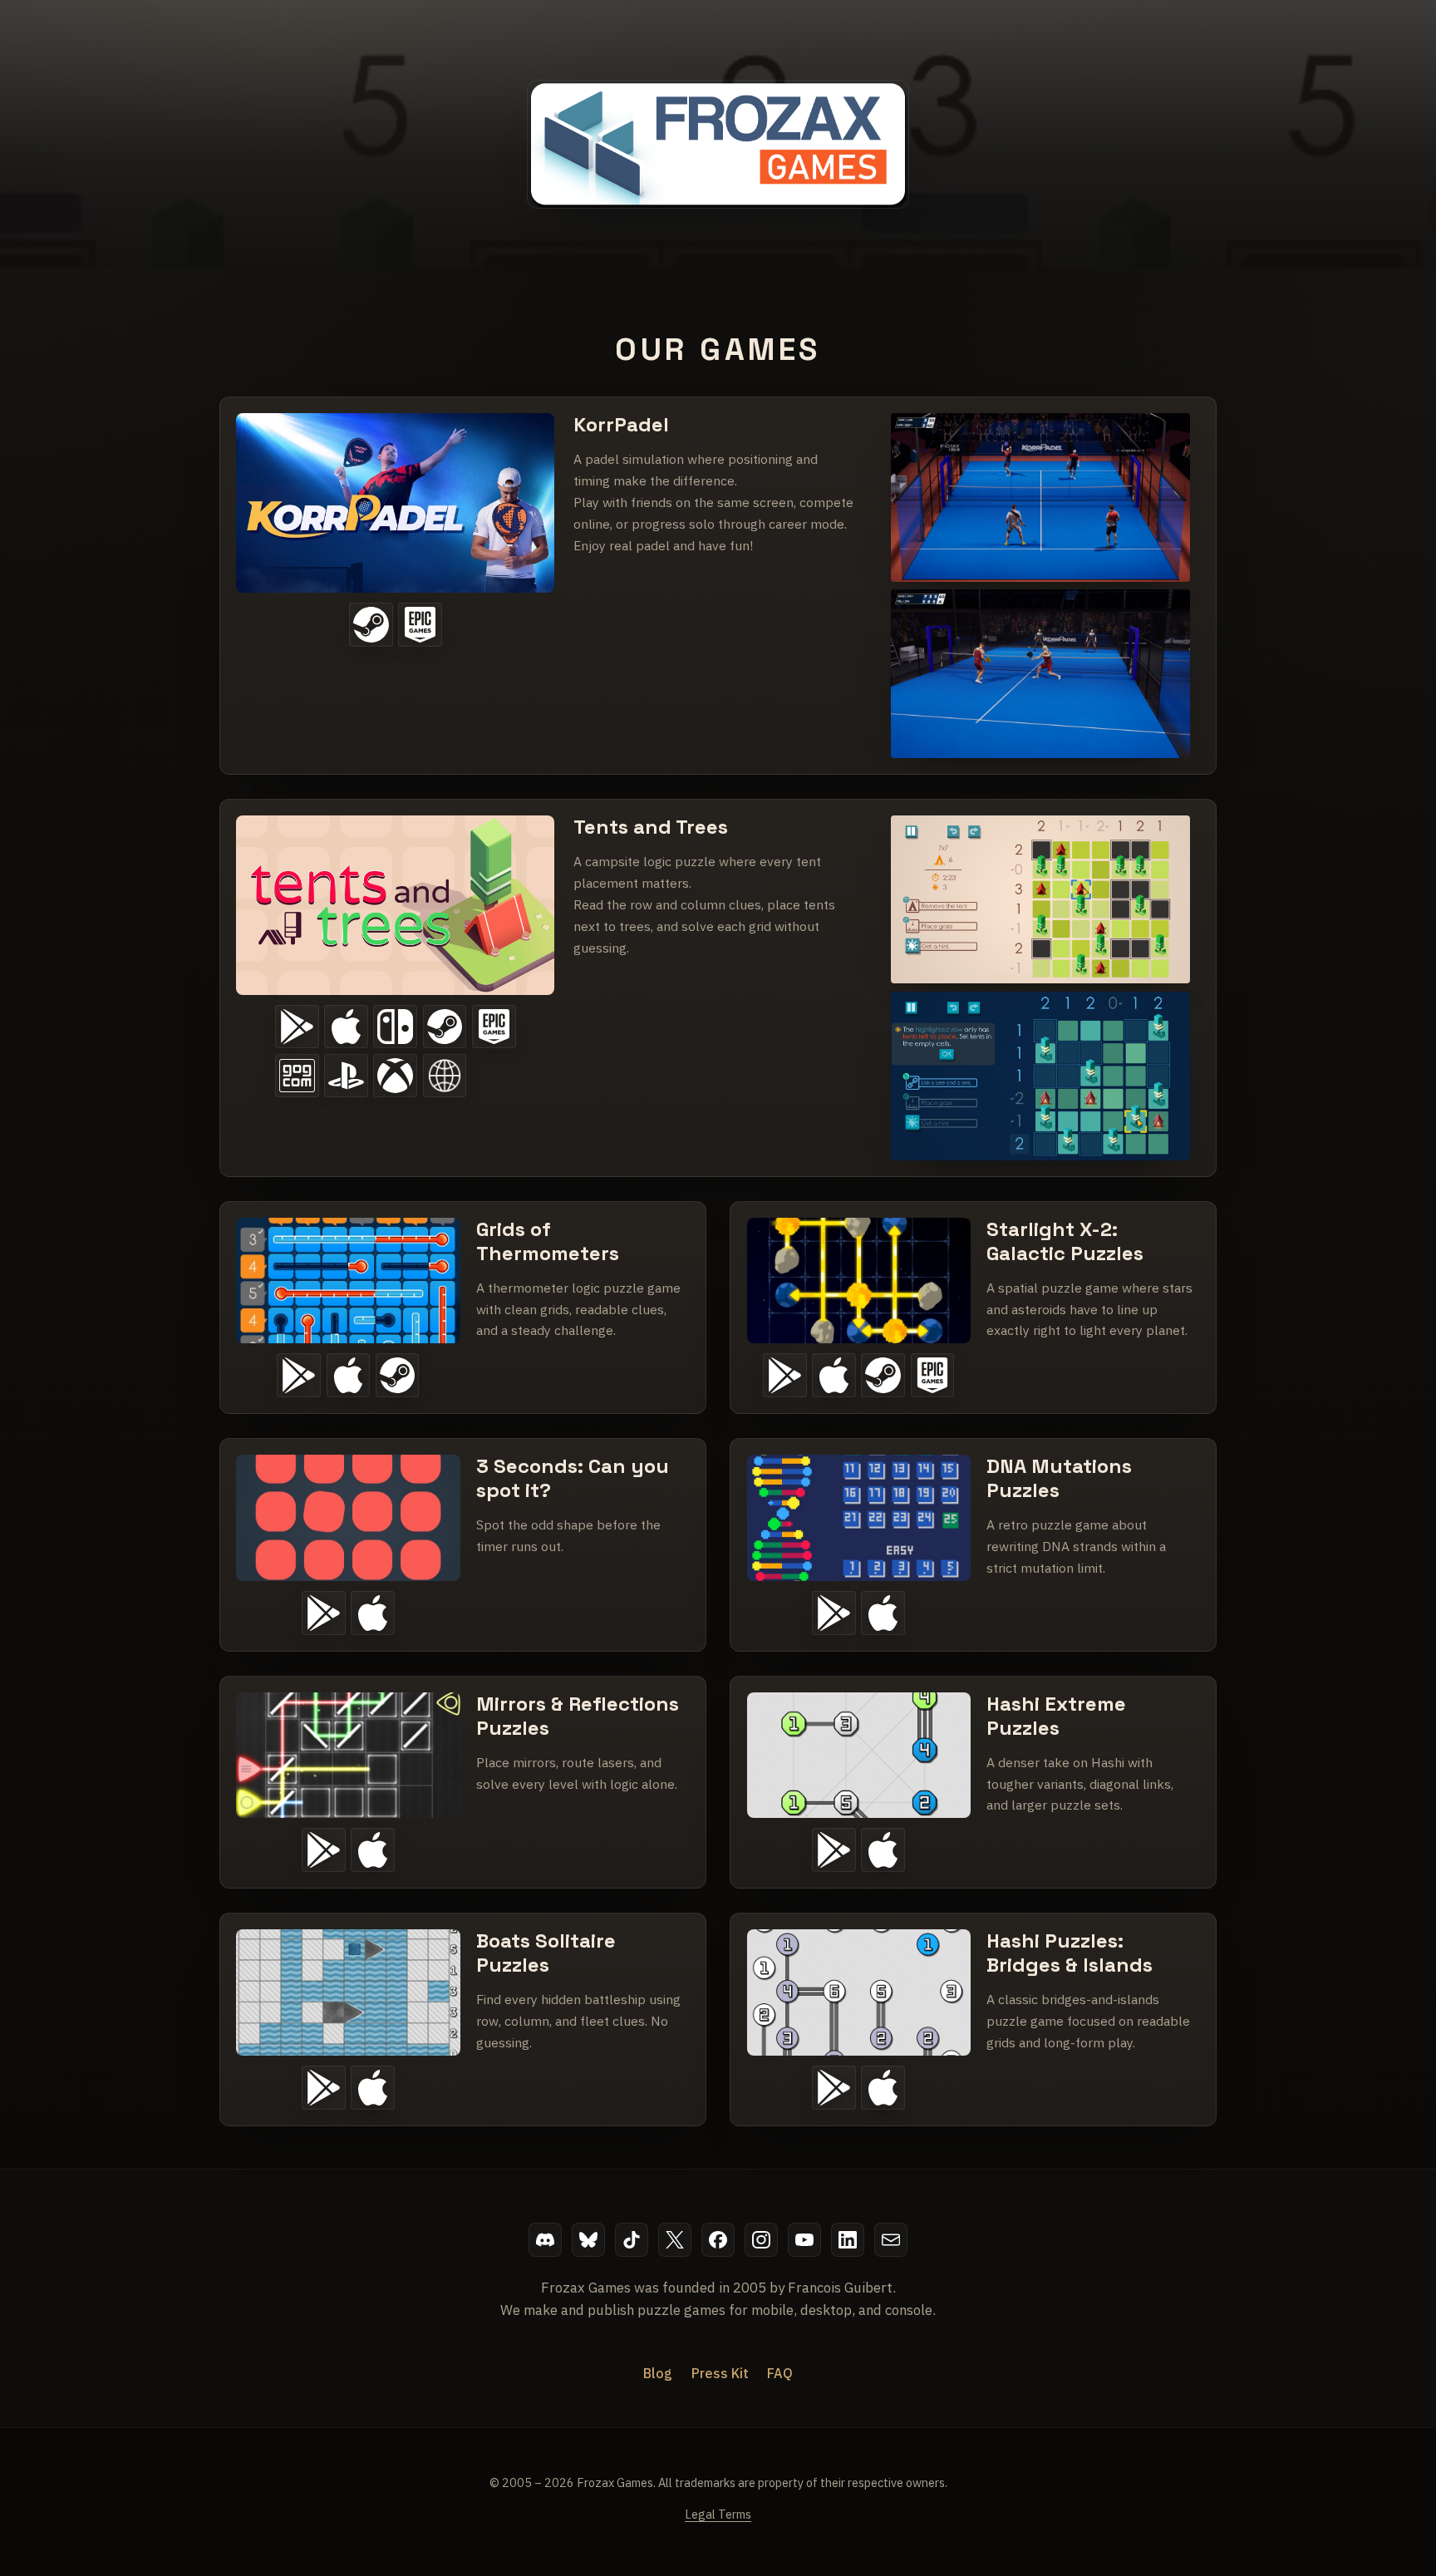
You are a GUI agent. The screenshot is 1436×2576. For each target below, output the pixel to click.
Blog (658, 2373)
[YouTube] (805, 2240)
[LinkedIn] (848, 2240)
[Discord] (546, 2240)
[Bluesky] (589, 2240)
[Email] (891, 2240)
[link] (718, 586)
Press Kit (720, 2373)
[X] (675, 2240)
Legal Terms (718, 2514)
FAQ (780, 2373)
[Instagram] (762, 2240)
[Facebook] (718, 2240)
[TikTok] (632, 2240)
